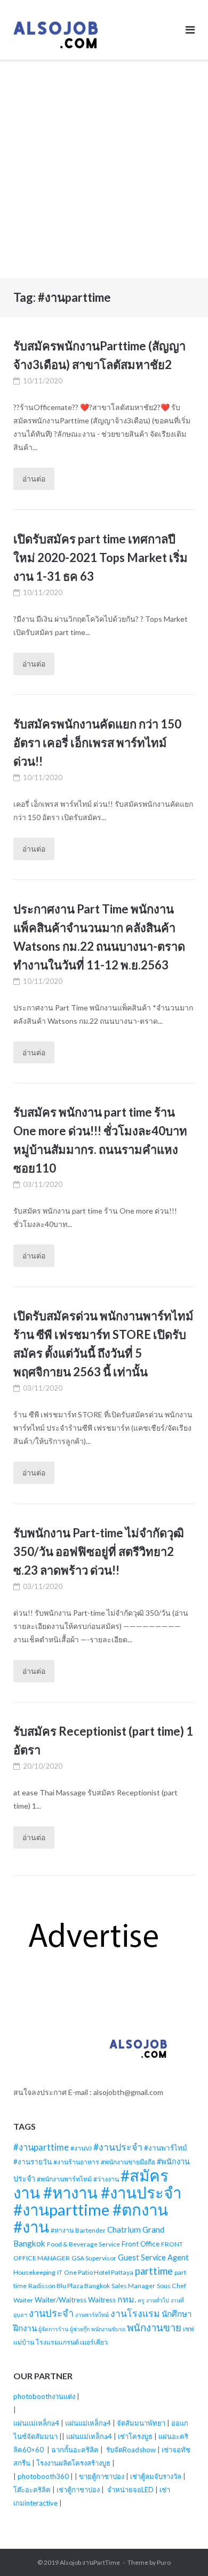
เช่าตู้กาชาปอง (78, 2490)
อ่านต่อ (34, 479)
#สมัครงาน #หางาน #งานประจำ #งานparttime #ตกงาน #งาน (97, 2201)
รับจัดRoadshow (131, 2450)
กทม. (127, 2299)
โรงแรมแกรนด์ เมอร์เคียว (72, 2342)
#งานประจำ (118, 2147)
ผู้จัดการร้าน (53, 2329)
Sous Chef (171, 2286)
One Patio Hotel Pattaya (99, 2272)
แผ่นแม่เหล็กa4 (36, 2423)
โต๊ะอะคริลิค (32, 2490)
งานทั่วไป (158, 2300)
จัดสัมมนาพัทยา (141, 2423)
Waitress (102, 2300)
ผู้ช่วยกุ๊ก (80, 2329)
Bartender (90, 2230)
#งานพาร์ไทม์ (166, 2148)
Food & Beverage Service (83, 2244)
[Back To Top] (182, 2550)
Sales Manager (133, 2286)
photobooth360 (43, 2476)
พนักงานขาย (154, 2328)
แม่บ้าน (24, 2342)
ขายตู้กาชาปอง (102, 2476)
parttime (154, 2271)
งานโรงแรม (135, 2313)
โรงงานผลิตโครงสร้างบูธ (73, 2463)
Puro (164, 2562)
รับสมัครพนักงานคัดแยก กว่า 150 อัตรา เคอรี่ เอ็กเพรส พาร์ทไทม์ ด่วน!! (97, 743)
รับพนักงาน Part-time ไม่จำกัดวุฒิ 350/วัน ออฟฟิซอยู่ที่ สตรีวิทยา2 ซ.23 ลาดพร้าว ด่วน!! (99, 1551)
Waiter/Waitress (61, 2300)
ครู (141, 2300)
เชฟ (189, 2329)
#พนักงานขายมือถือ (128, 2162)
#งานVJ (81, 2148)
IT (60, 2272)
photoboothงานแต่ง (44, 2396)
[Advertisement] (104, 169)
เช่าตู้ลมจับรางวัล (156, 2476)
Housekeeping (34, 2272)
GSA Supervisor (94, 2258)
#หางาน (62, 2230)
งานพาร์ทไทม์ (92, 2314)
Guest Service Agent (153, 2257)
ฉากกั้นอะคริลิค (75, 2450)
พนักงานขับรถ (108, 2329)
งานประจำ (51, 2313)
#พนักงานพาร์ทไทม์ (64, 2179)
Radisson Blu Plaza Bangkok (69, 2286)
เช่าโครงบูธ (135, 2436)
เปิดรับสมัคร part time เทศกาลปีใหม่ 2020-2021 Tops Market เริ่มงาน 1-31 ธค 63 (101, 557)
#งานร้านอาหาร (76, 2162)
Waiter (23, 2300)
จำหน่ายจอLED (130, 2490)
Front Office (141, 2244)
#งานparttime (41, 2147)
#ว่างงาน (106, 2179)
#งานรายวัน (33, 2162)
